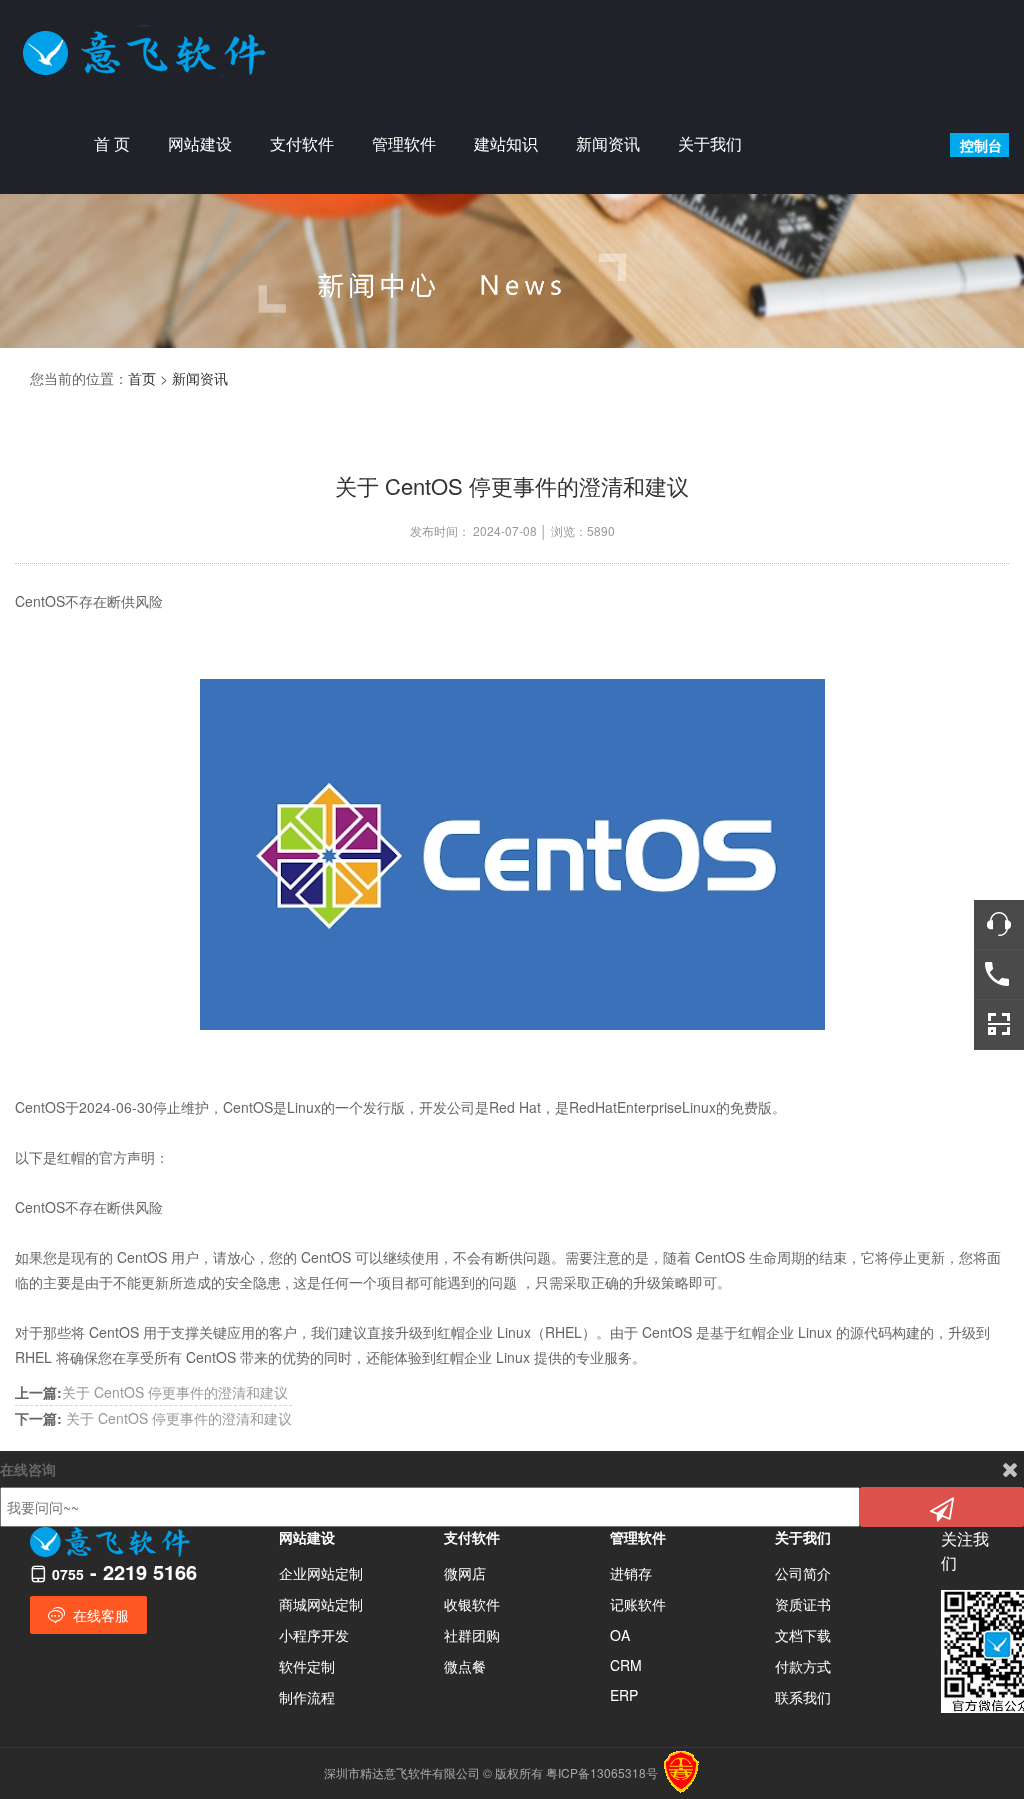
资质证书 (803, 1604)
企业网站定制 (321, 1573)
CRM (626, 1665)
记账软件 (638, 1604)
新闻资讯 (608, 143)
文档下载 (803, 1635)
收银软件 (472, 1604)
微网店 (465, 1573)
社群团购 (472, 1635)
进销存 (631, 1573)
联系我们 (803, 1697)
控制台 (981, 145)
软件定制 (307, 1666)
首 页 (112, 143)
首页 (142, 378)
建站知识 (506, 143)
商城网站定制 (321, 1604)
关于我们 (710, 143)
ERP (624, 1695)
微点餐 (465, 1666)
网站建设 (200, 143)
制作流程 (307, 1697)
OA (620, 1635)
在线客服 (99, 1615)
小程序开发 (314, 1635)
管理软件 (404, 143)
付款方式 (803, 1666)
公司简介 (803, 1573)
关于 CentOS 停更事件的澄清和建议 (151, 1392)
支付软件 (302, 143)
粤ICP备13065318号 (602, 1772)
